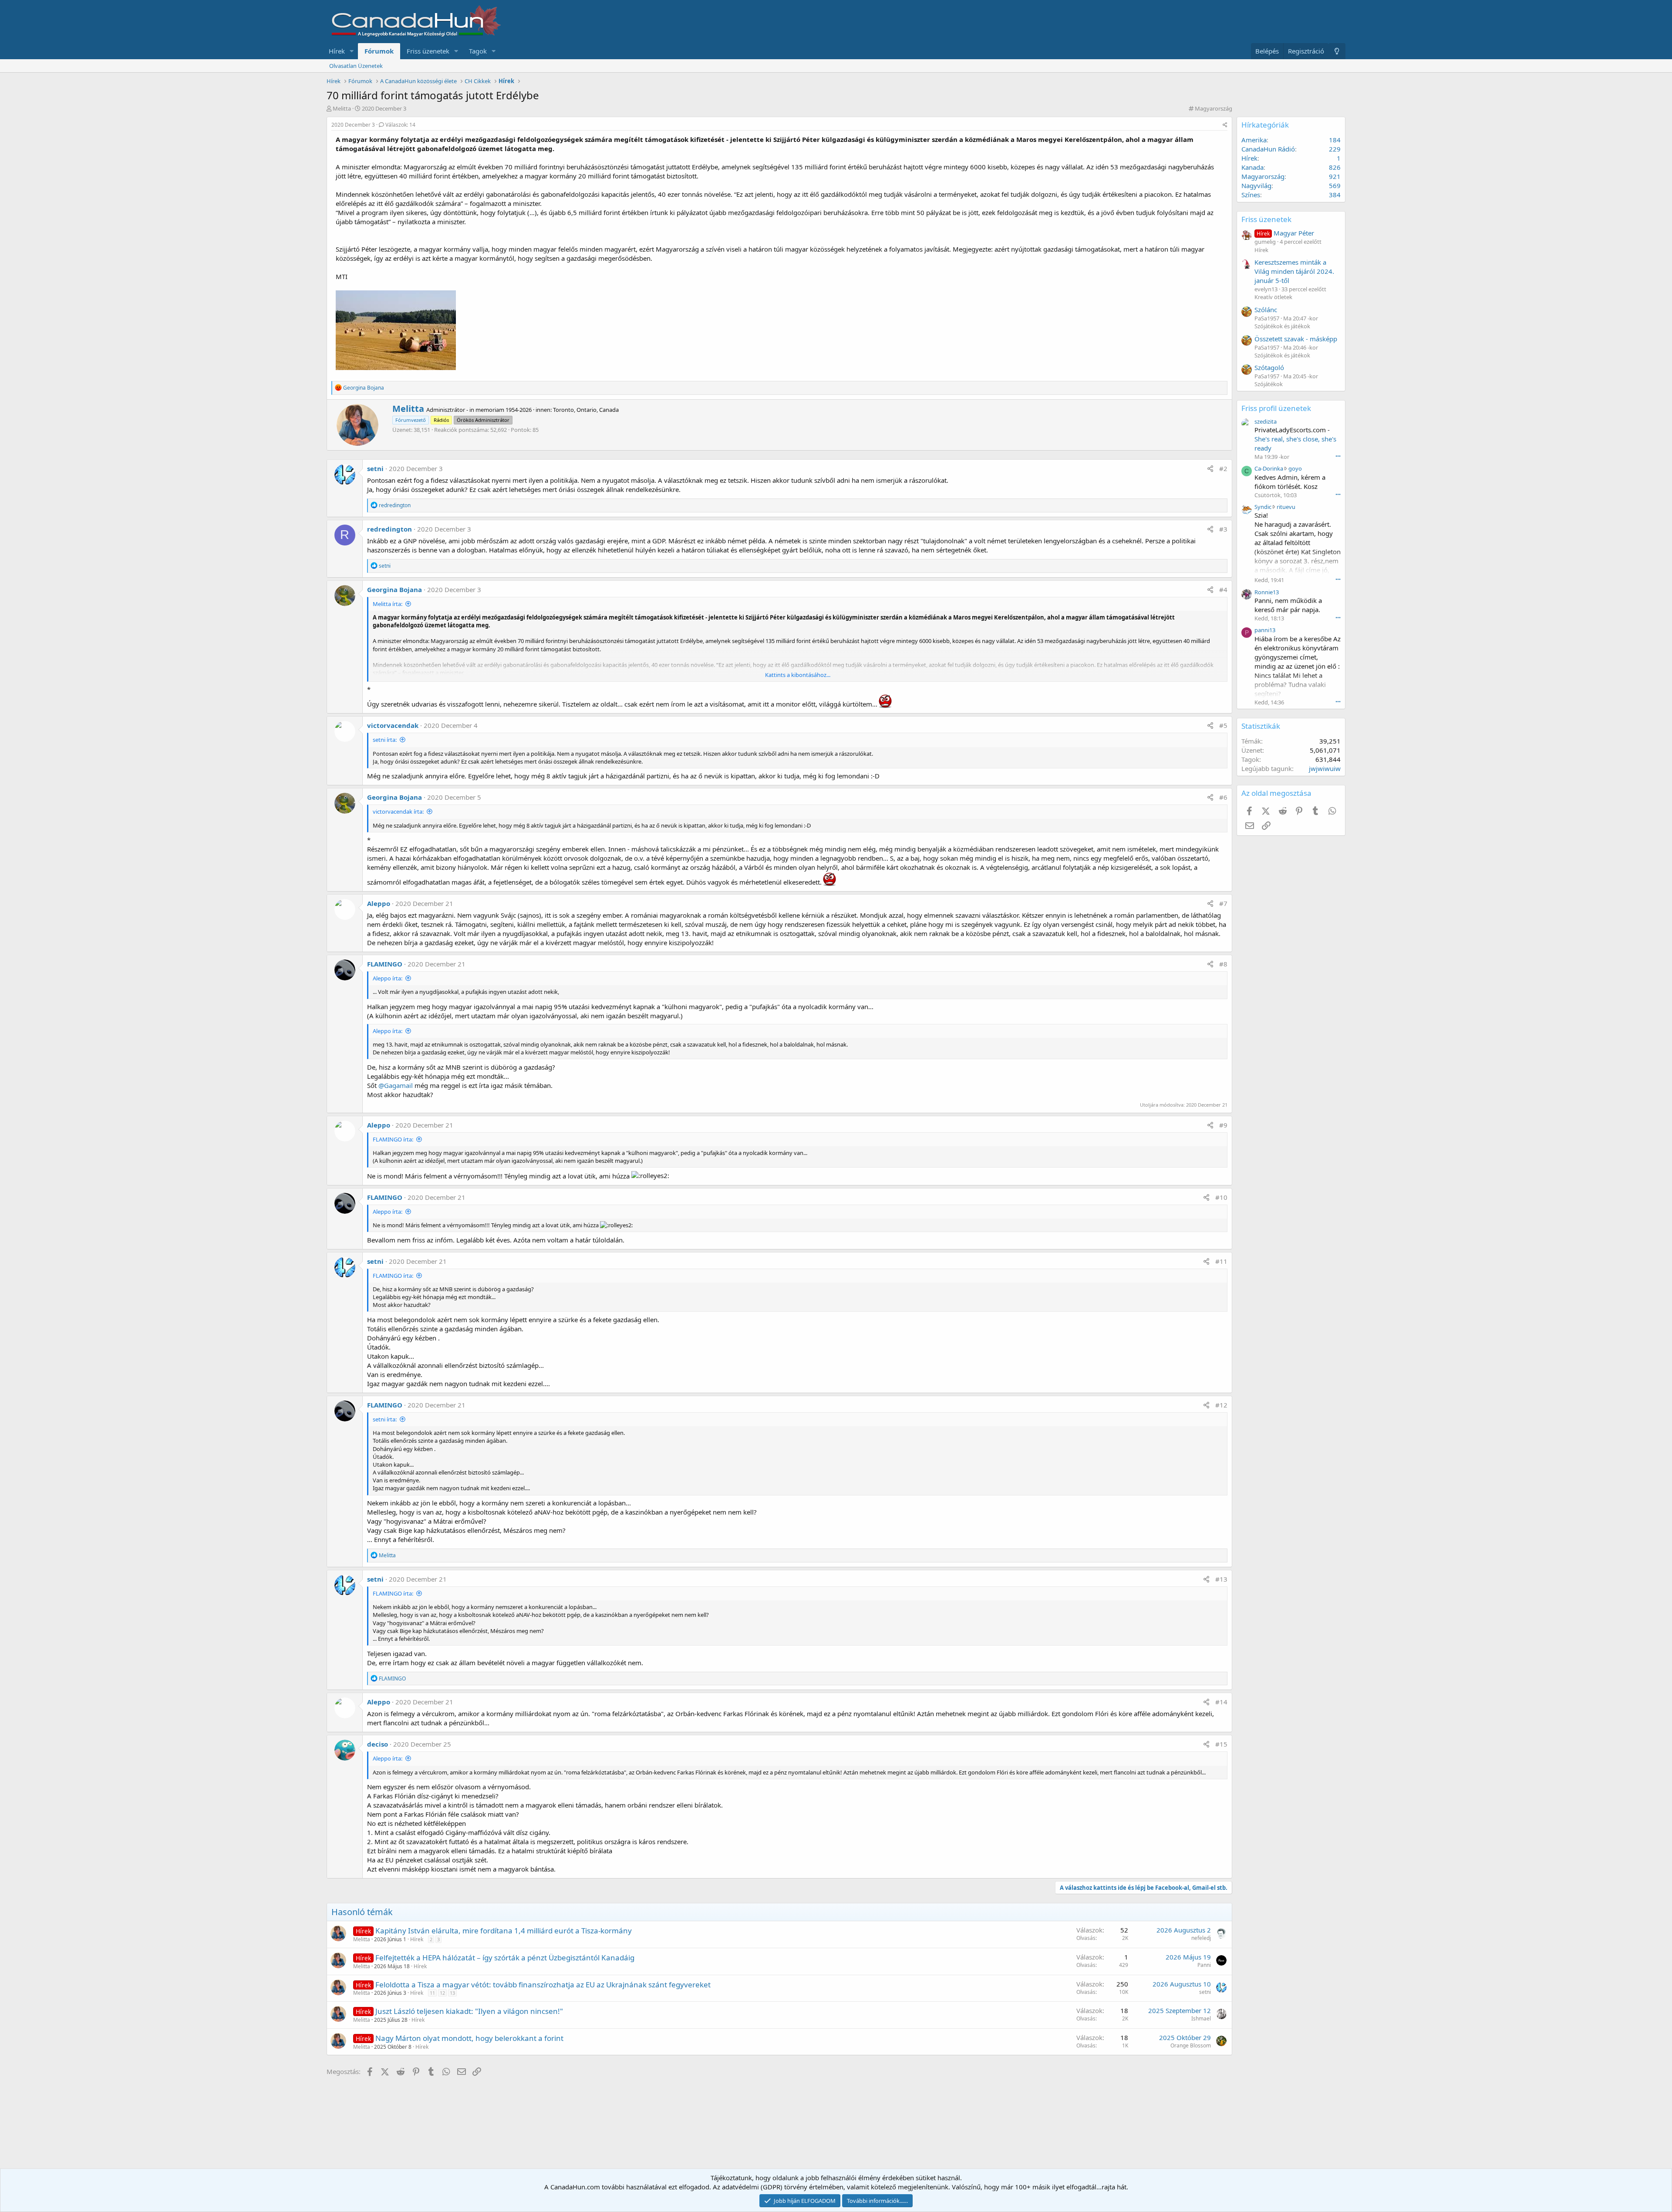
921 (1335, 176)
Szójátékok (1269, 384)
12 (442, 1993)
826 (1335, 167)
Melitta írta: (388, 604)
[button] (352, 51)
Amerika (1254, 140)
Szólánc (1266, 310)
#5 (1223, 725)
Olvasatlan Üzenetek (356, 66)
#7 (1223, 903)
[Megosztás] (1225, 125)
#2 (1223, 468)
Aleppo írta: (388, 978)
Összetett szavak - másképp (1296, 339)
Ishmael (1201, 2018)
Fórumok (379, 51)
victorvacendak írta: (398, 811)
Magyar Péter (1285, 233)
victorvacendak (393, 725)
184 (1335, 140)
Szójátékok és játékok (1282, 326)
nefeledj (1201, 1938)
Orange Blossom (1191, 2045)
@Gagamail (396, 1085)
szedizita (1266, 421)
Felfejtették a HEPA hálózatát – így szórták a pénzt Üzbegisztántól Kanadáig (505, 1958)
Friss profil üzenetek (1276, 408)
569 (1335, 185)
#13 (1221, 1579)
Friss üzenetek (428, 51)
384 (1335, 195)
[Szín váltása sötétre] (1337, 51)
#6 (1223, 797)
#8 (1223, 964)
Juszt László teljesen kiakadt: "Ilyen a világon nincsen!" (469, 2011)
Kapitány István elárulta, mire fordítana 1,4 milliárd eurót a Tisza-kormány (504, 1931)
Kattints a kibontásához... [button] (798, 675)
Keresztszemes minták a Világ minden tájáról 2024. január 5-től (1294, 271)
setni (375, 468)
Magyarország (1214, 108)
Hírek (337, 51)
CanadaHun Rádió (1268, 149)
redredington (389, 529)
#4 (1223, 589)
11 (432, 1993)
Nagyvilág (1256, 185)
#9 (1223, 1125)
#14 (1221, 1702)
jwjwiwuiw (1325, 768)
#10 (1221, 1197)
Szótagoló (1269, 367)
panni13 (1265, 630)
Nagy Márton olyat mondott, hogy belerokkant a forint (469, 2038)
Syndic (1263, 507)
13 (452, 1993)
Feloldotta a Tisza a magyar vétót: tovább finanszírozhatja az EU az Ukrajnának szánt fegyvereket (543, 1985)
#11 (1221, 1261)
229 (1335, 149)
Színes (1251, 195)
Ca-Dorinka (1269, 468)
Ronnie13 (1267, 592)
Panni (1204, 1965)
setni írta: (385, 740)
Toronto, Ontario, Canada (586, 410)
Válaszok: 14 (400, 125)
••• (1338, 456)
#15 (1221, 1744)
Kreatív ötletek (1273, 297)
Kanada (1252, 167)
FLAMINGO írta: (393, 1139)
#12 (1221, 1405)
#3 (1223, 529)
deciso (378, 1744)
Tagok (478, 51)
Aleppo (379, 903)
